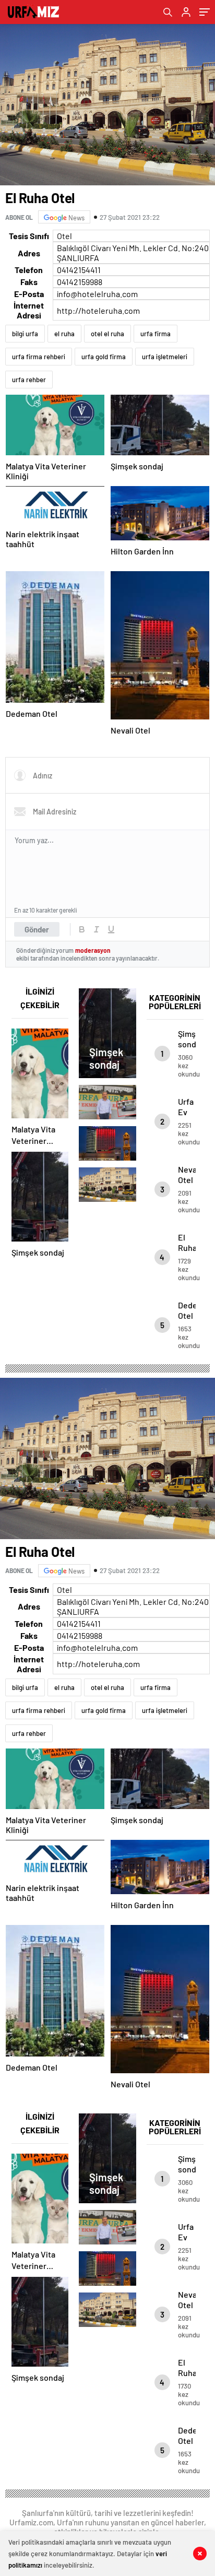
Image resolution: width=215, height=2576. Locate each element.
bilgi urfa (25, 334)
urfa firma (156, 334)
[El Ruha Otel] (107, 1185)
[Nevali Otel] (107, 1143)
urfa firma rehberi (39, 357)
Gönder (37, 929)
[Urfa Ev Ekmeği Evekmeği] (107, 1102)
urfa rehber (29, 380)
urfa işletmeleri (165, 357)
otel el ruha (107, 334)
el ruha (64, 334)
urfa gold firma (104, 357)
